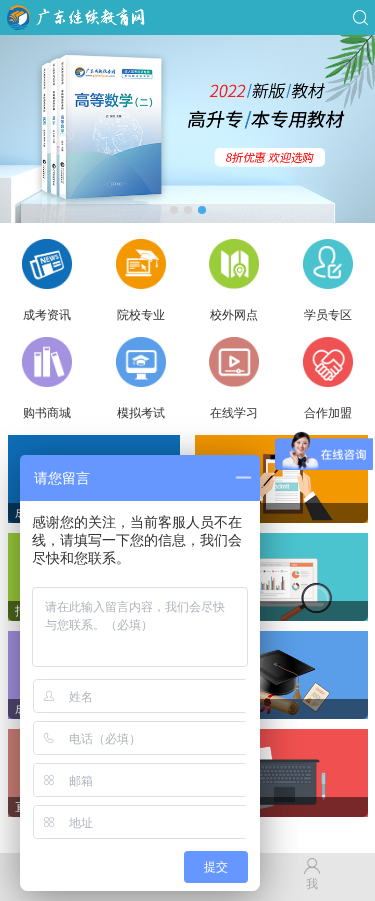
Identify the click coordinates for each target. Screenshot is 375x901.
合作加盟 (328, 413)
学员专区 (328, 315)
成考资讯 (47, 315)
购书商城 (47, 413)
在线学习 (234, 413)
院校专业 (141, 315)
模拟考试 (141, 413)
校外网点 (234, 315)
